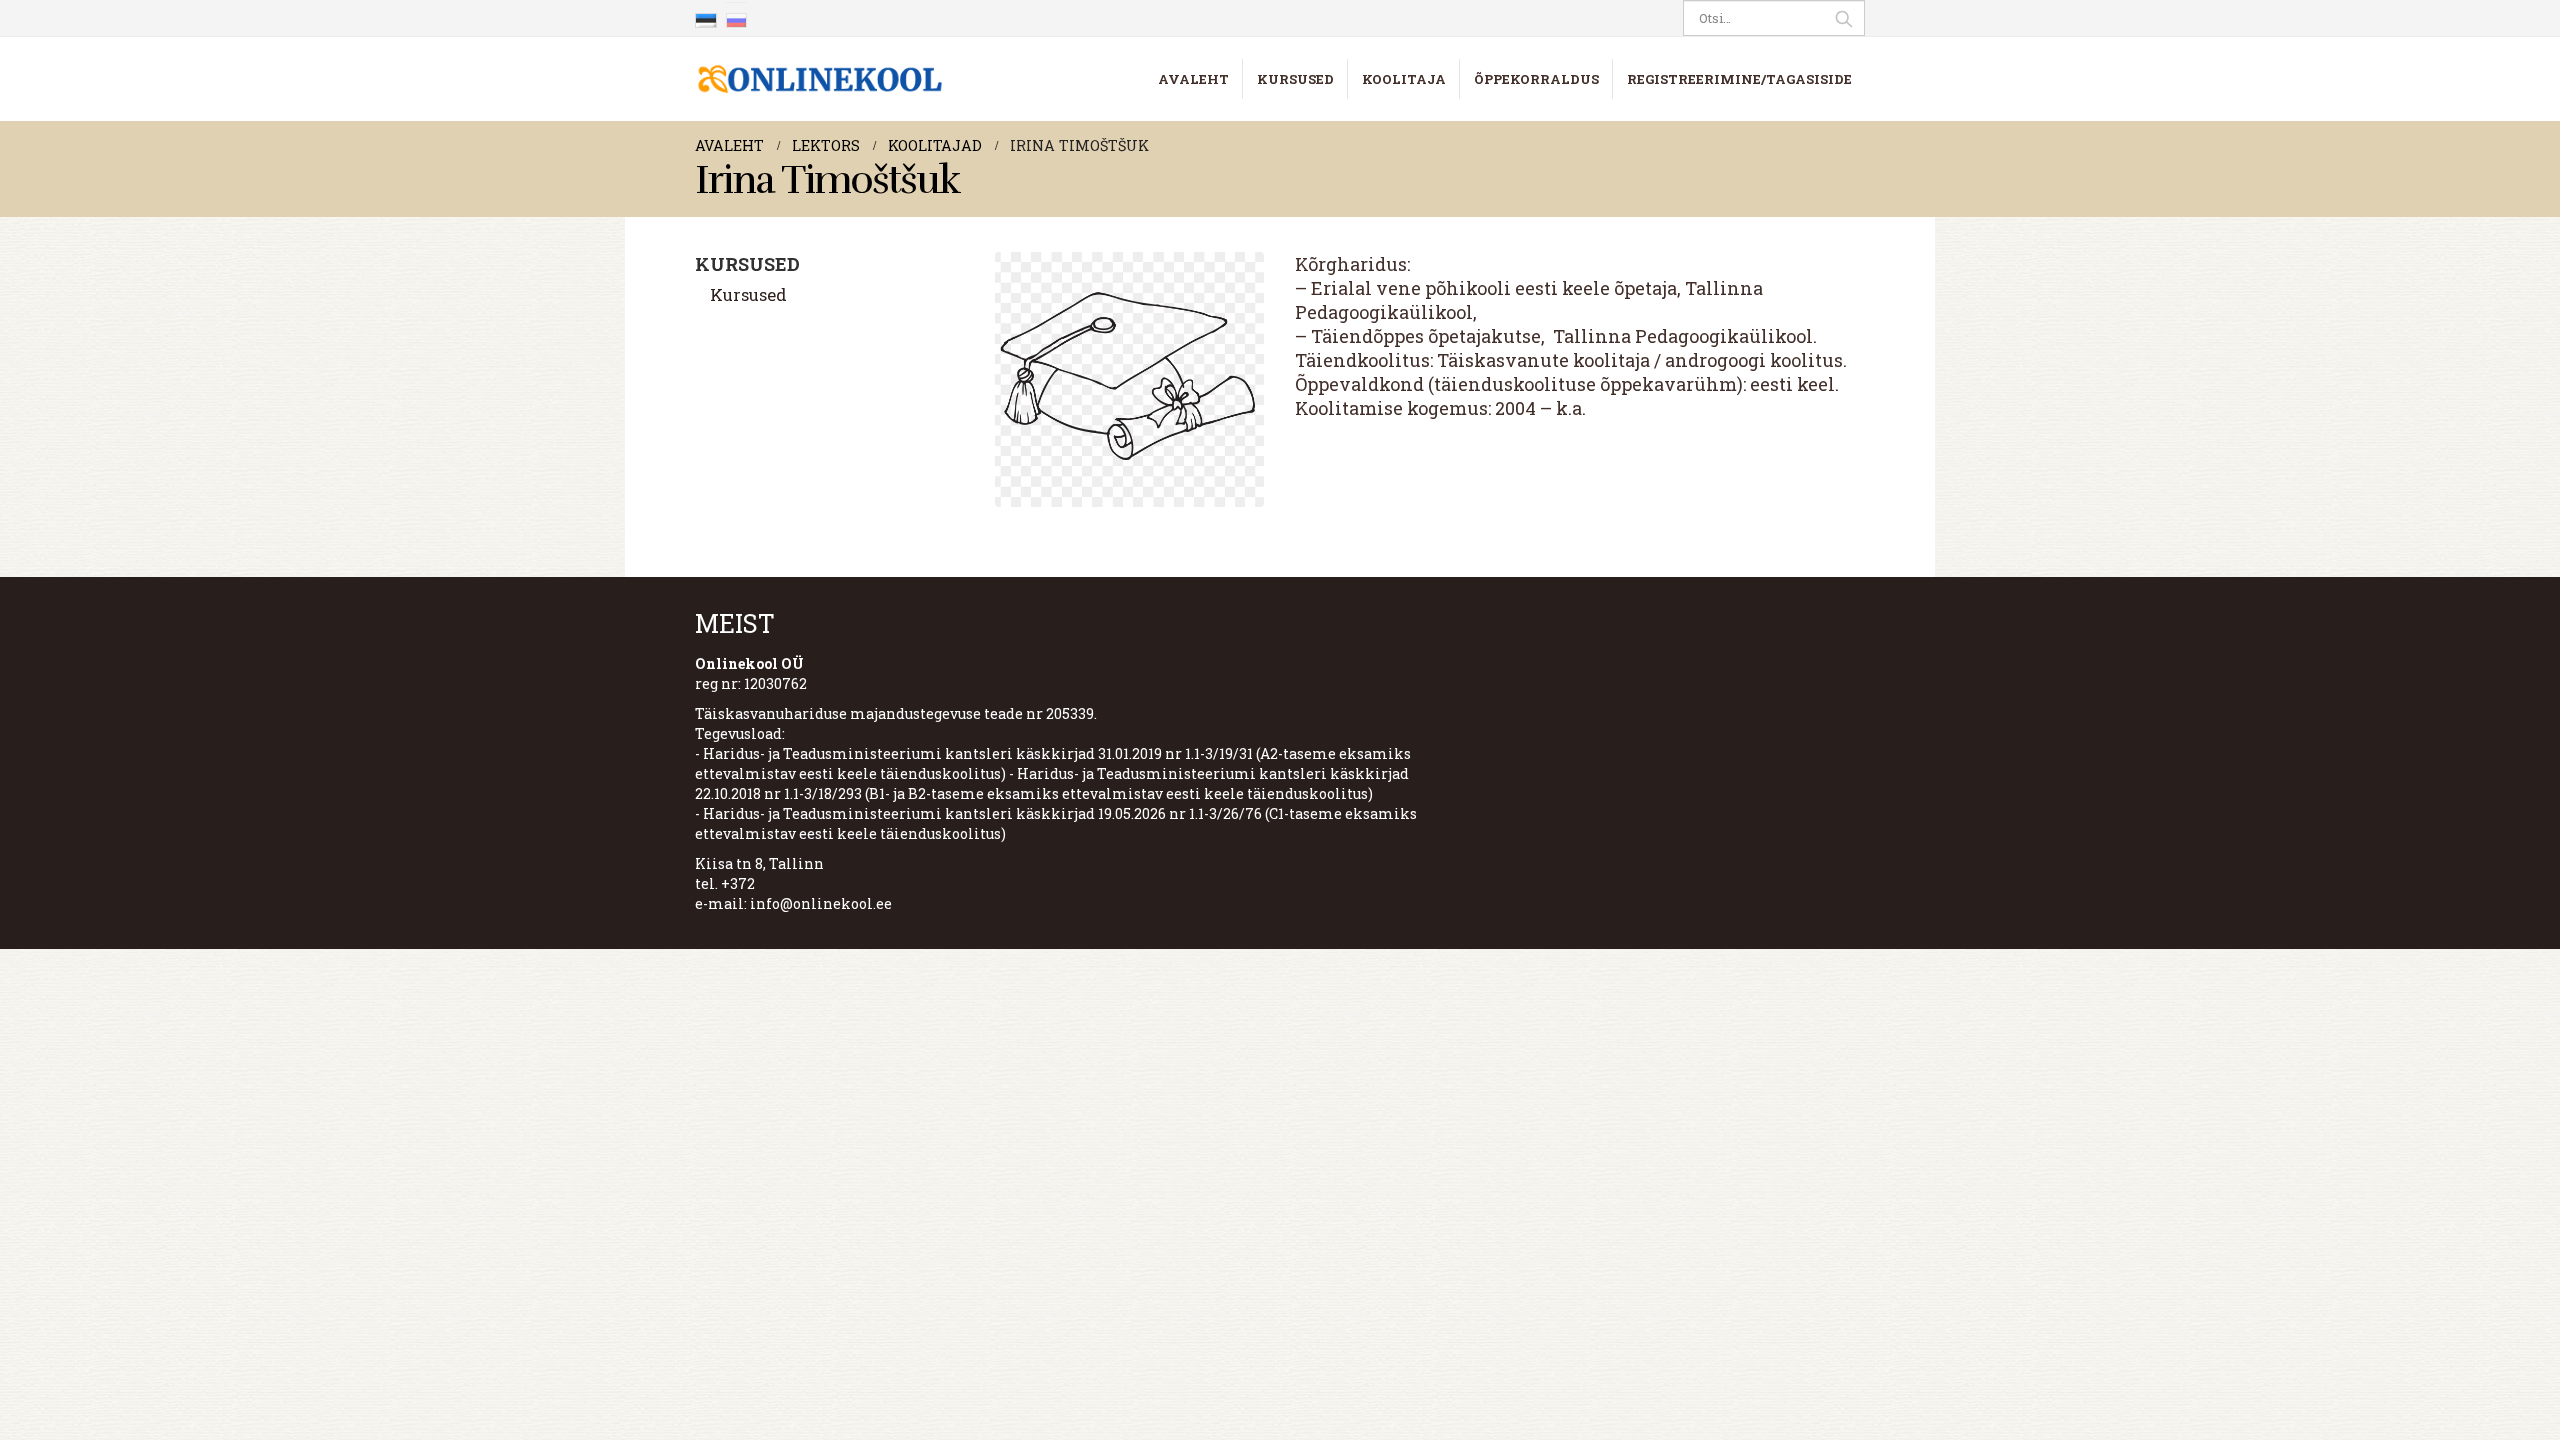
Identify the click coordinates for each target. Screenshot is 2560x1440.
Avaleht (1193, 79)
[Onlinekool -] (820, 79)
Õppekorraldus (1536, 79)
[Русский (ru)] (737, 18)
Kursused (1295, 79)
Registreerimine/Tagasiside (1739, 79)
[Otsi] (1844, 18)
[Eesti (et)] (706, 18)
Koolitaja (1404, 79)
